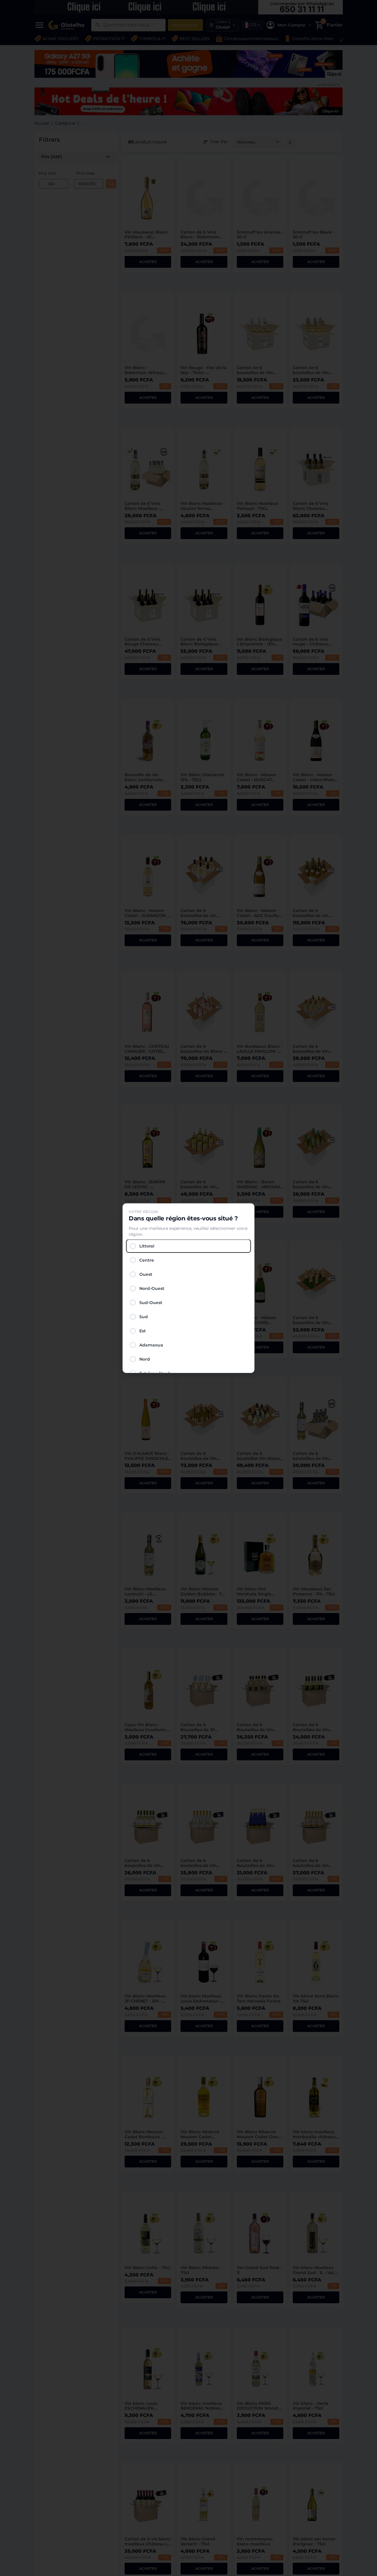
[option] (188, 1246)
